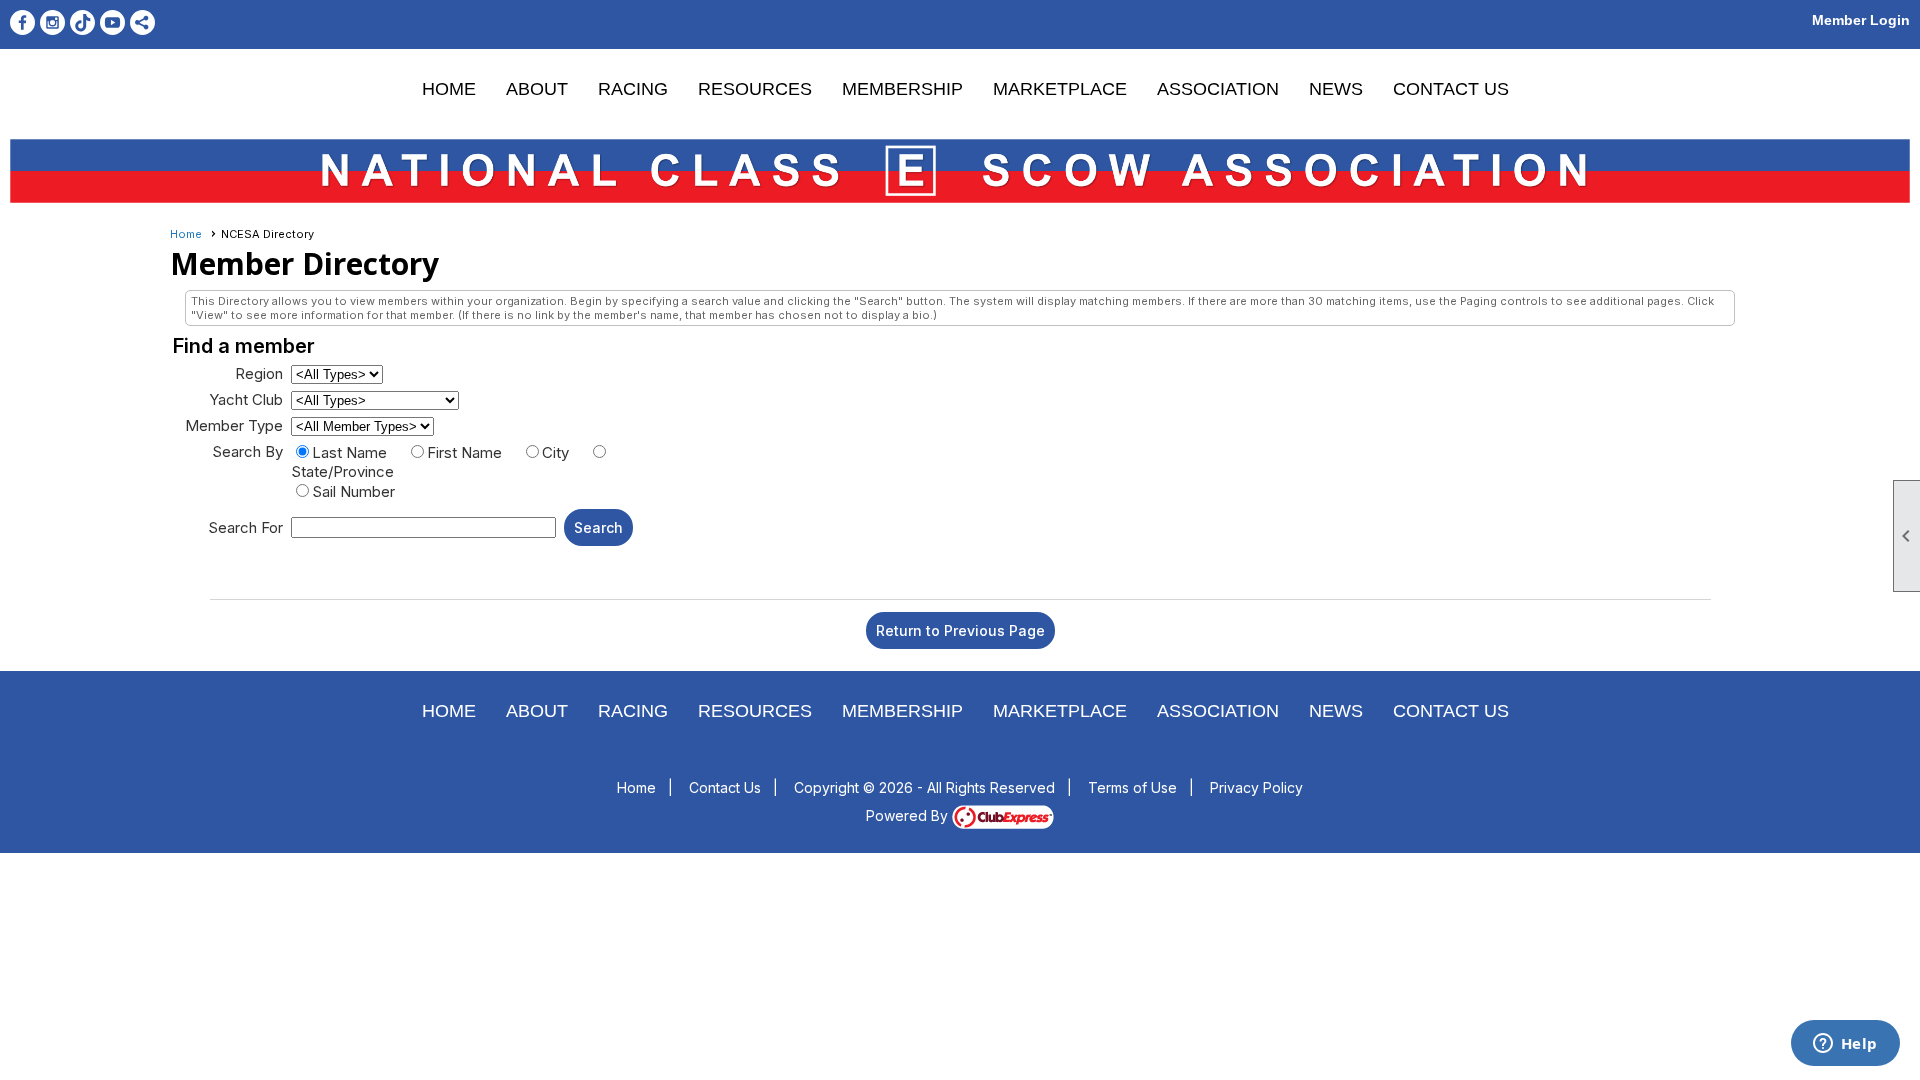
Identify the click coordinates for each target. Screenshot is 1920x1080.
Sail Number (353, 491)
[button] (598, 527)
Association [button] (1218, 89)
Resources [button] (755, 89)
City (555, 452)
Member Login (1861, 20)
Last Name (349, 452)
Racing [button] (633, 89)
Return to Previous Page (960, 630)
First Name (464, 452)
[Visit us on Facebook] (22, 22)
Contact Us (1451, 89)
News (1336, 89)
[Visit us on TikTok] (82, 22)
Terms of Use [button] (1132, 787)
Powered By (909, 815)
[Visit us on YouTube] (112, 22)
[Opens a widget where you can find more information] (1845, 1045)
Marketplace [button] (1060, 89)
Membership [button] (902, 89)
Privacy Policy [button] (1256, 787)
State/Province (342, 471)
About (537, 89)
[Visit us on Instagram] (52, 22)
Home (449, 89)
